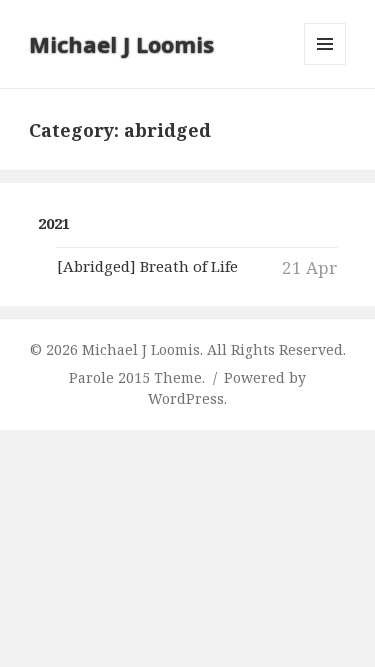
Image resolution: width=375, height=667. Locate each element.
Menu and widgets (325, 64)
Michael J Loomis (121, 44)
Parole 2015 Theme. (139, 377)
